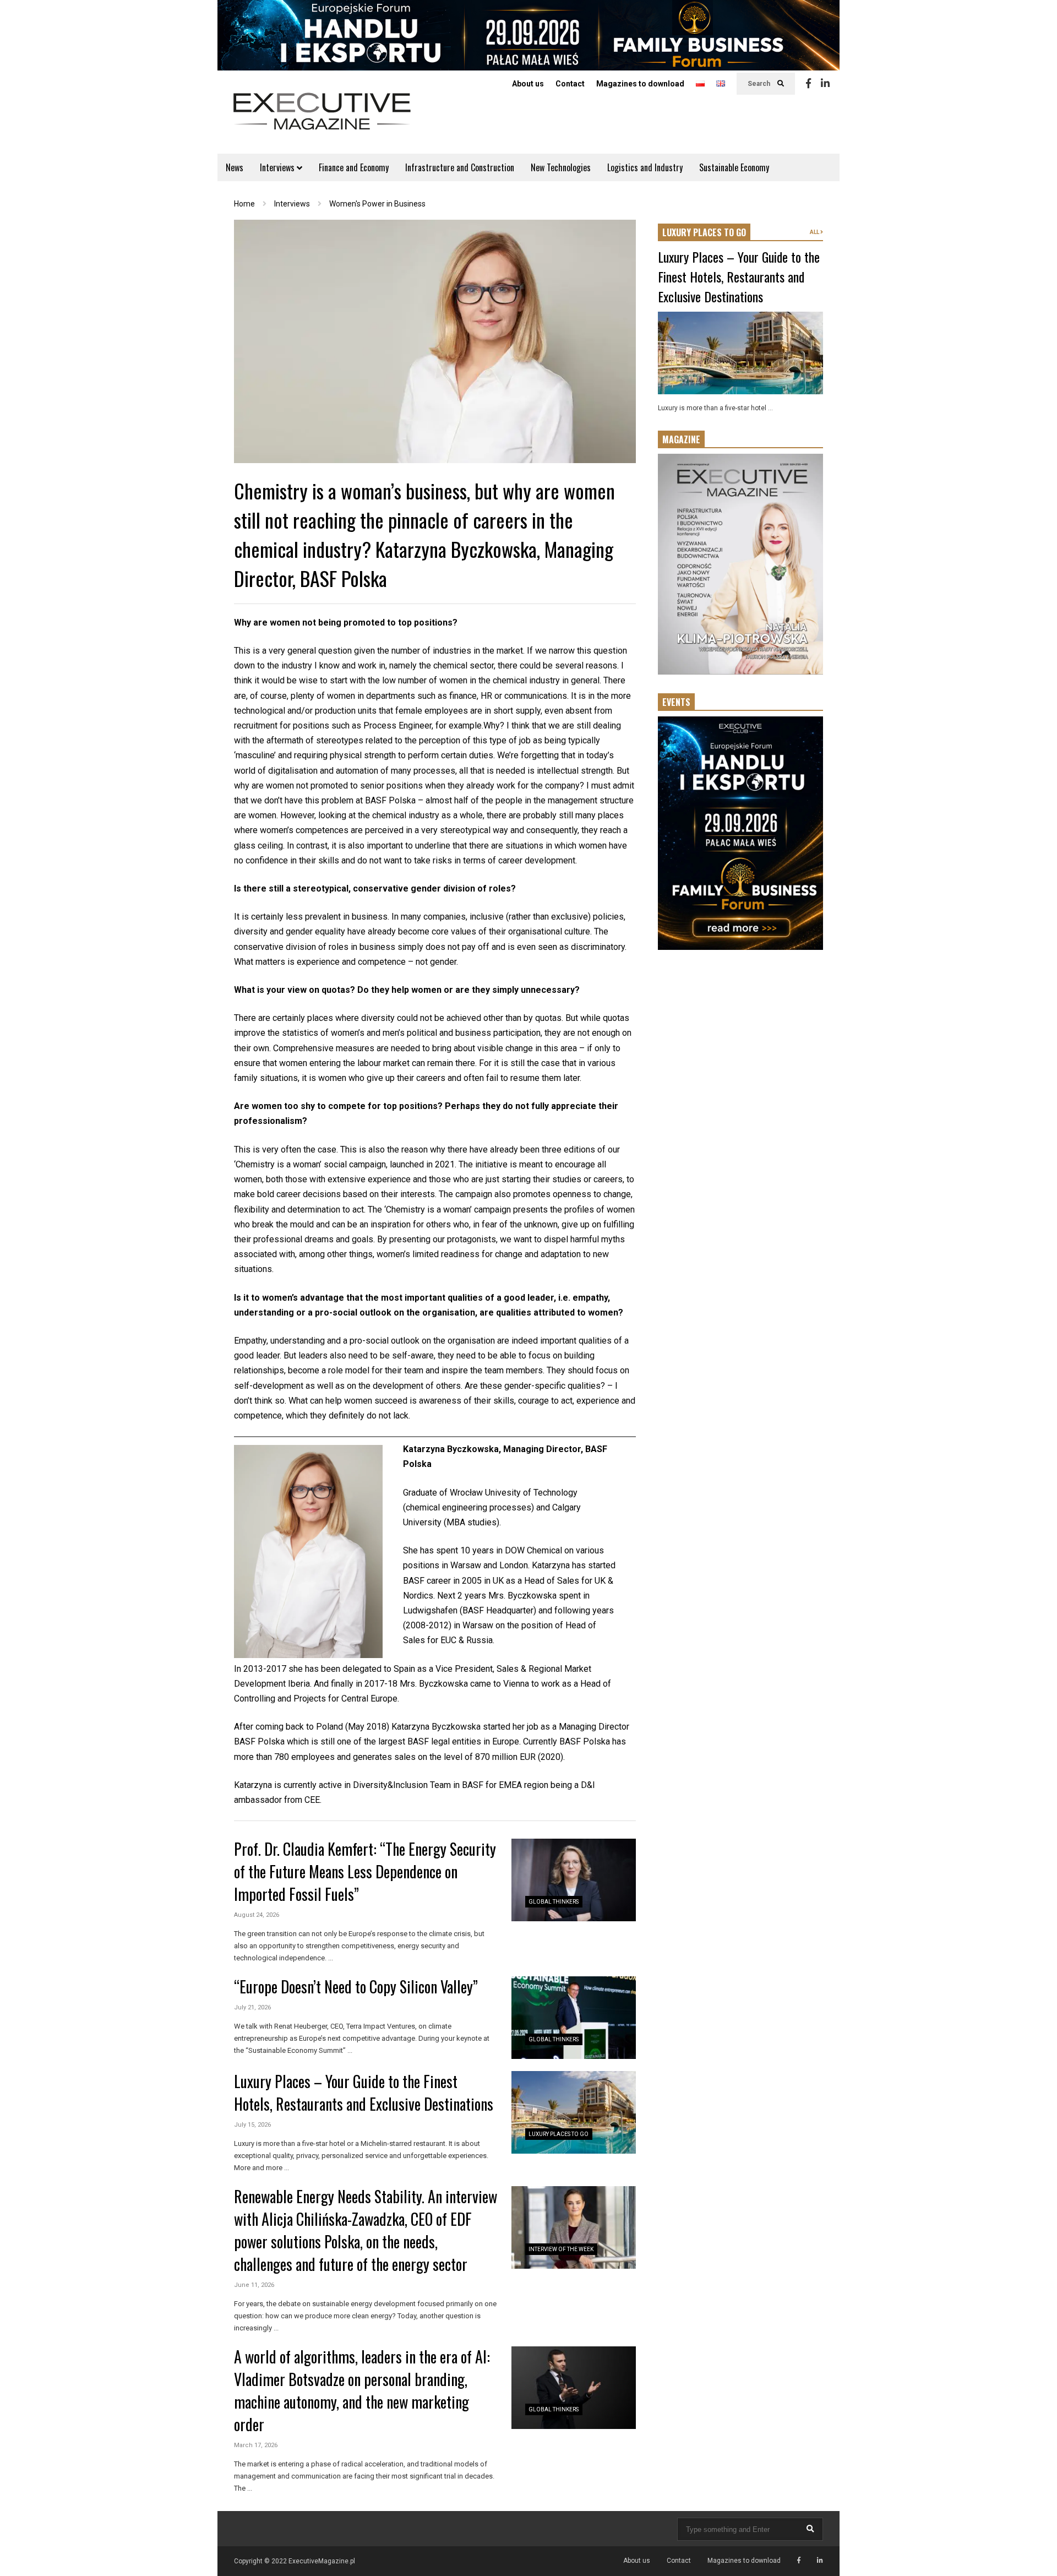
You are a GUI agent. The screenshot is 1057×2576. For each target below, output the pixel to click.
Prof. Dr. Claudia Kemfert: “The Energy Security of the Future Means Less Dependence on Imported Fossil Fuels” (365, 1871)
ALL (815, 232)
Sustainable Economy (734, 167)
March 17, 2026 (256, 2445)
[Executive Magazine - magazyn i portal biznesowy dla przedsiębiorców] (322, 119)
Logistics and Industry (645, 167)
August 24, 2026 (257, 1915)
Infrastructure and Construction (460, 167)
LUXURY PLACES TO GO (704, 232)
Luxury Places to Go (559, 2134)
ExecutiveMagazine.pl (322, 2561)
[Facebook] (808, 84)
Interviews (278, 167)
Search (760, 84)
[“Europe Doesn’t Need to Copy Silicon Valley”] (574, 2018)
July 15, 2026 (252, 2125)
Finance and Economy (354, 167)
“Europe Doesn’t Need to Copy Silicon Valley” (356, 1987)
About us (528, 84)
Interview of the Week (561, 2249)
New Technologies (561, 167)
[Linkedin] (825, 84)
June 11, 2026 (254, 2285)
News (235, 167)
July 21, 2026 (252, 2007)
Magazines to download (640, 84)
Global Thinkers (554, 1902)
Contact (570, 84)
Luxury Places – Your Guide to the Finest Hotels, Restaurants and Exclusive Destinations (364, 2093)
